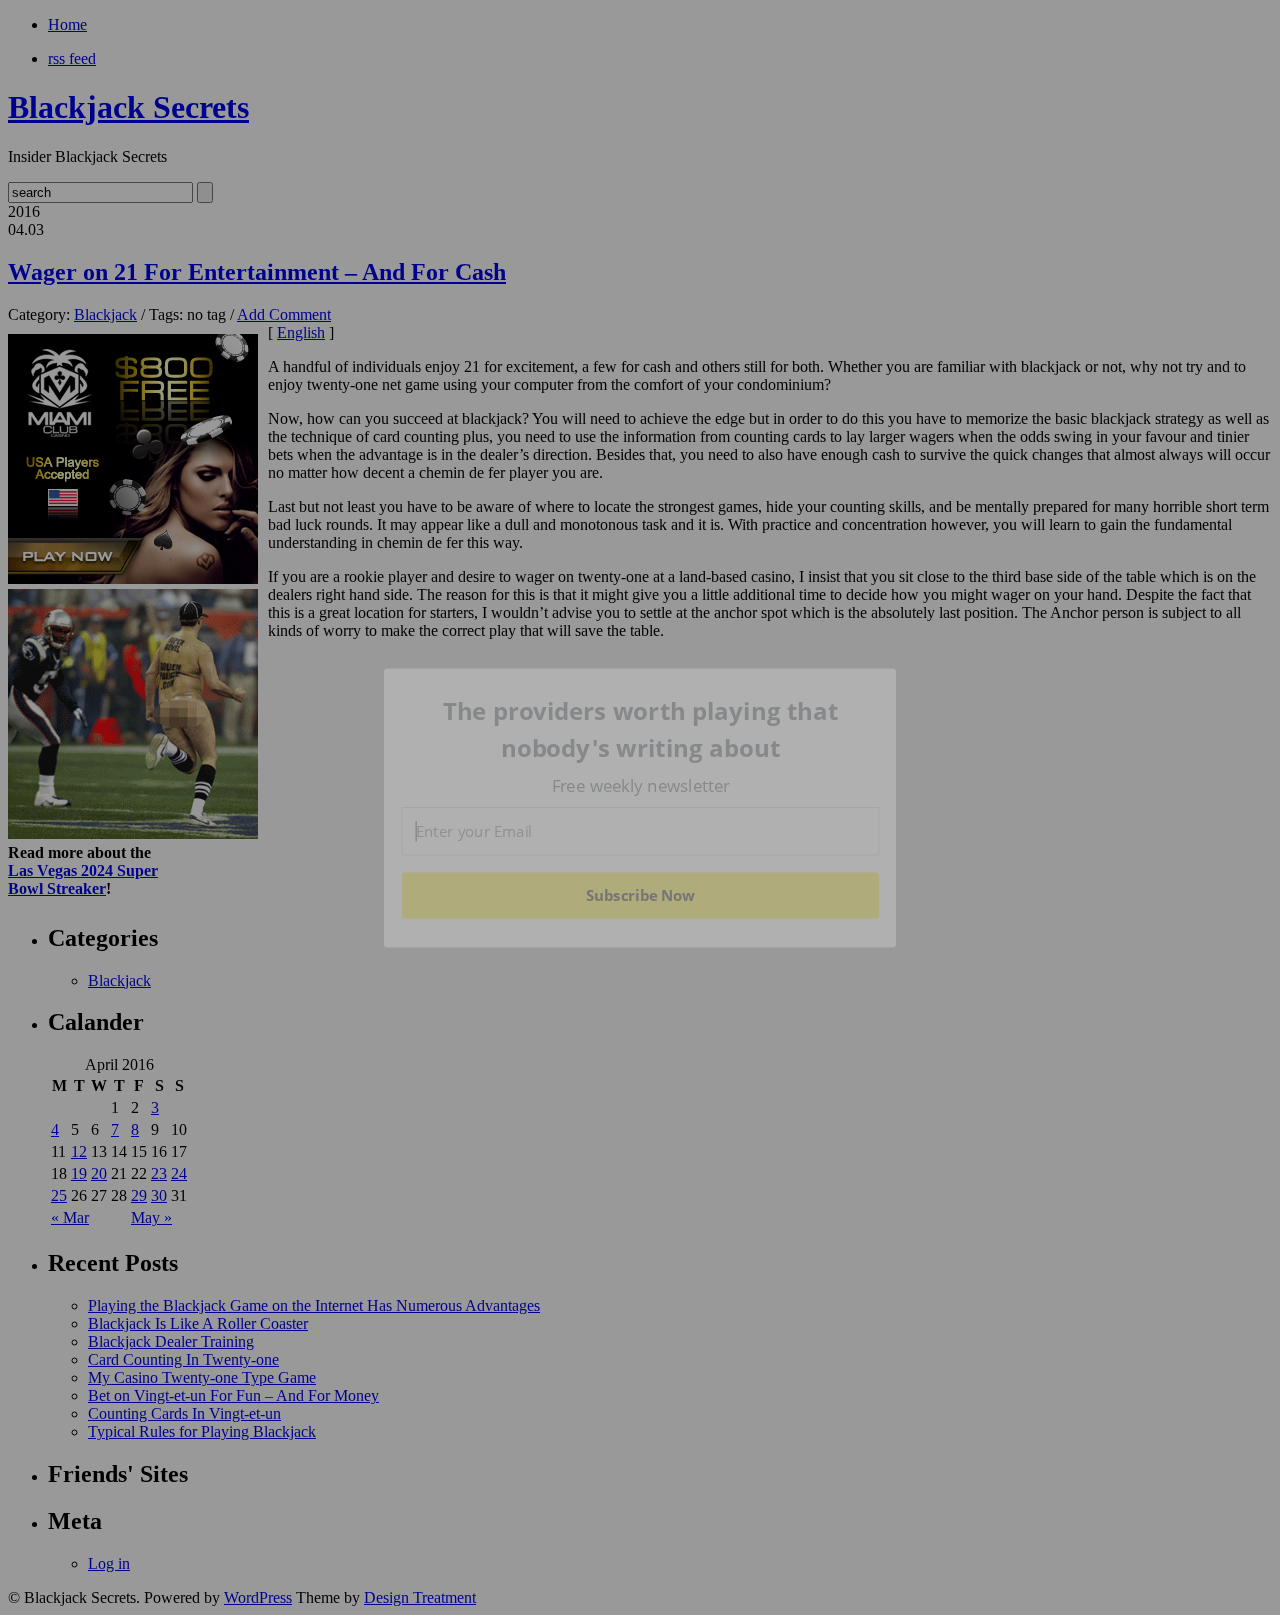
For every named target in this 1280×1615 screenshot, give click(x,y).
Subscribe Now (640, 895)
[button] (641, 729)
